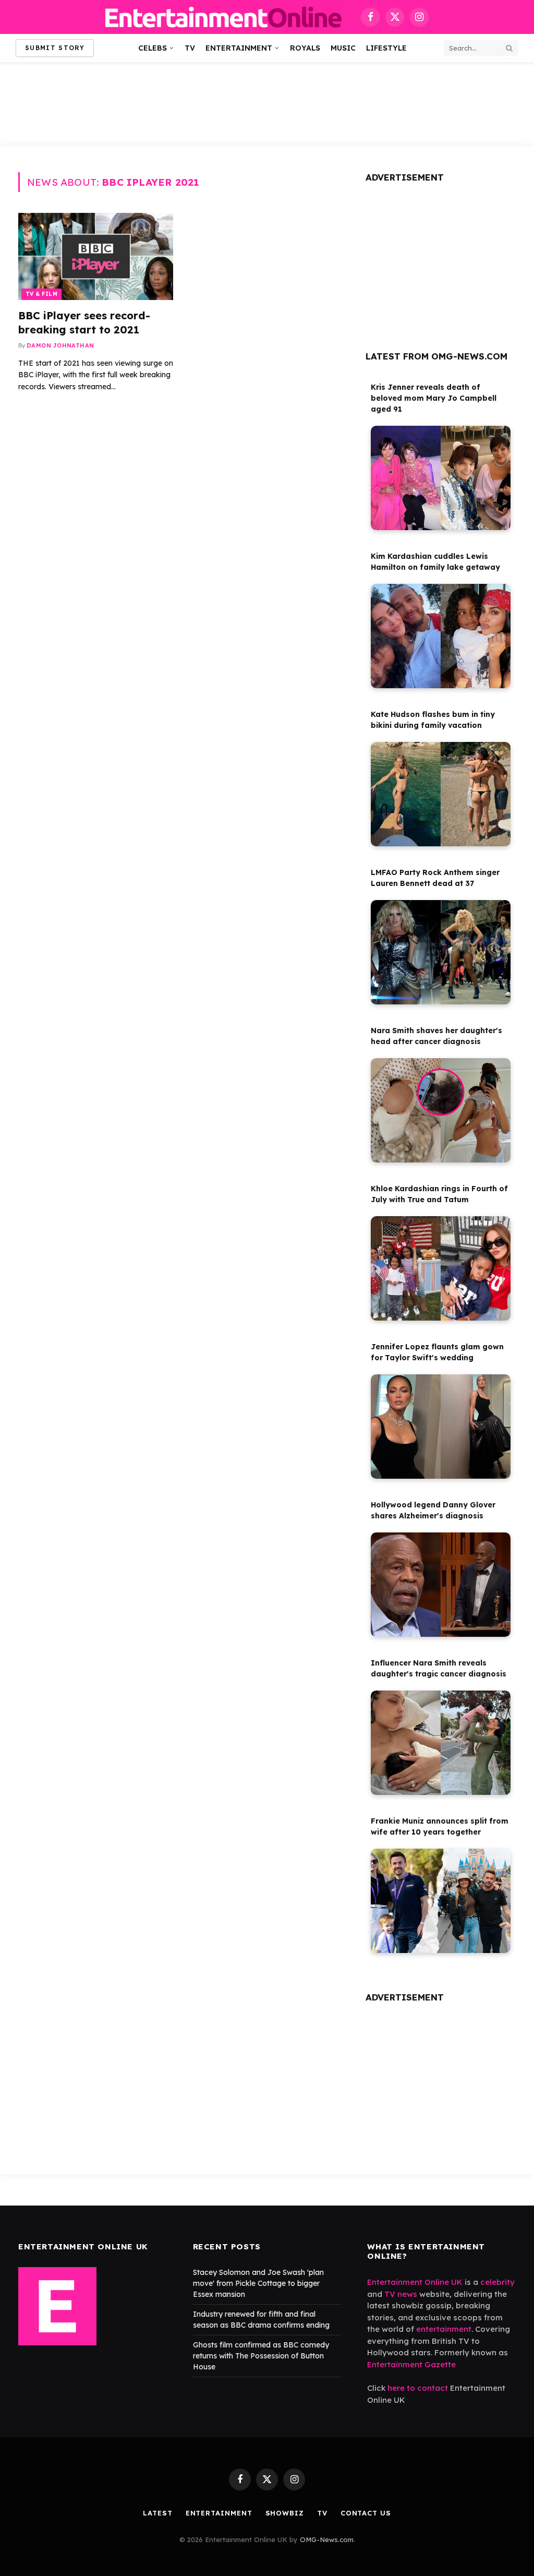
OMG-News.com (327, 2539)
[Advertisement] (267, 104)
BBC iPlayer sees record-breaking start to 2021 (84, 322)
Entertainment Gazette (411, 2364)
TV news (401, 2294)
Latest (157, 2513)
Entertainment (239, 48)
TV (190, 48)
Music (343, 48)
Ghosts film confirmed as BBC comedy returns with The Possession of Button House (261, 2356)
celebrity (497, 2282)
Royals (305, 48)
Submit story (55, 48)
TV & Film (41, 294)
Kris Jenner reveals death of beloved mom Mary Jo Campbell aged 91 (434, 398)
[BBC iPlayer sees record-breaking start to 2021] (96, 256)
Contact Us (366, 2513)
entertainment (444, 2329)
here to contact (418, 2388)
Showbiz (285, 2513)
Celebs (153, 48)
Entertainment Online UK (415, 2282)
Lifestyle (386, 48)
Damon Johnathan (60, 345)
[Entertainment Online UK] (223, 17)
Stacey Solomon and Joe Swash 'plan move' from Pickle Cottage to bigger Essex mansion (258, 2283)
